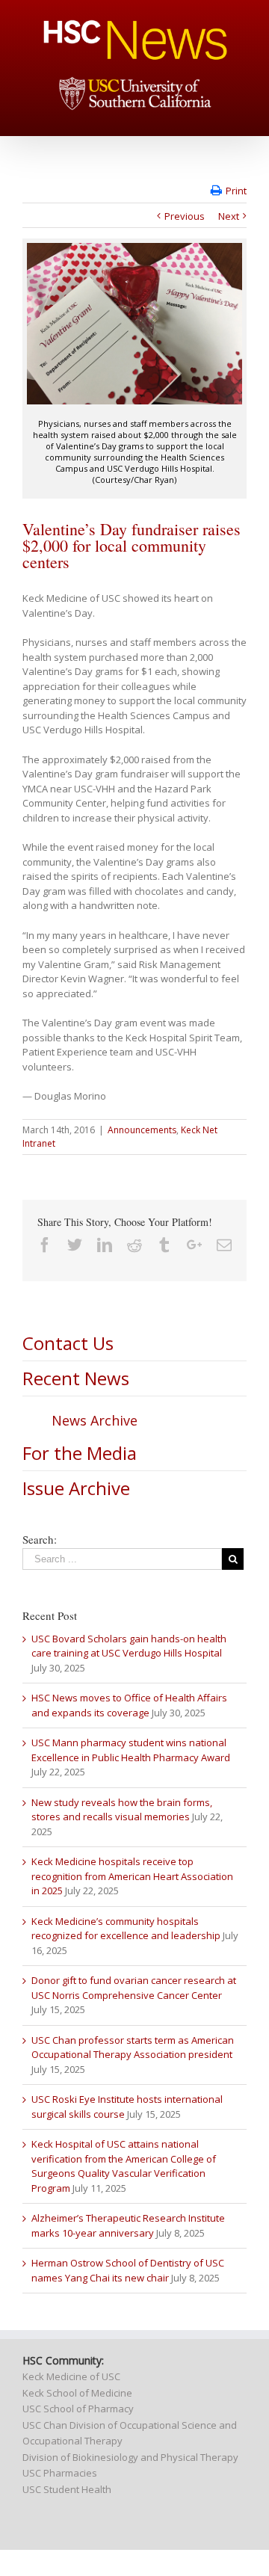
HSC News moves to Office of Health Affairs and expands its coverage (129, 1705)
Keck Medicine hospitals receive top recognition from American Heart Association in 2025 (132, 1876)
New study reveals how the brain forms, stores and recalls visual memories (122, 1810)
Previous (185, 216)
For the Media (80, 1453)
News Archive (95, 1420)
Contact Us (68, 1343)
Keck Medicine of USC (71, 2376)
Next (229, 216)
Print (236, 191)
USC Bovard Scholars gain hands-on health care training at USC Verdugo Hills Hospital (129, 1646)
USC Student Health (67, 2489)
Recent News (76, 1378)
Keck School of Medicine (77, 2393)
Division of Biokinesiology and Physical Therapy (130, 2457)
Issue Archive (76, 1488)
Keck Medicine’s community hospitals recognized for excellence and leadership (126, 1929)
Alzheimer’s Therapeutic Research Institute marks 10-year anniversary (128, 2225)
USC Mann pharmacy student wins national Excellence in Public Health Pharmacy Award (131, 1750)
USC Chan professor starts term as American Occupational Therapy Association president (133, 2047)
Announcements (142, 1130)
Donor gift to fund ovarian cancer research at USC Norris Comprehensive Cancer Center (134, 1988)
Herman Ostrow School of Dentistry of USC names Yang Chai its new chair (128, 2270)
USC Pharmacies (60, 2473)
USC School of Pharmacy (78, 2409)
